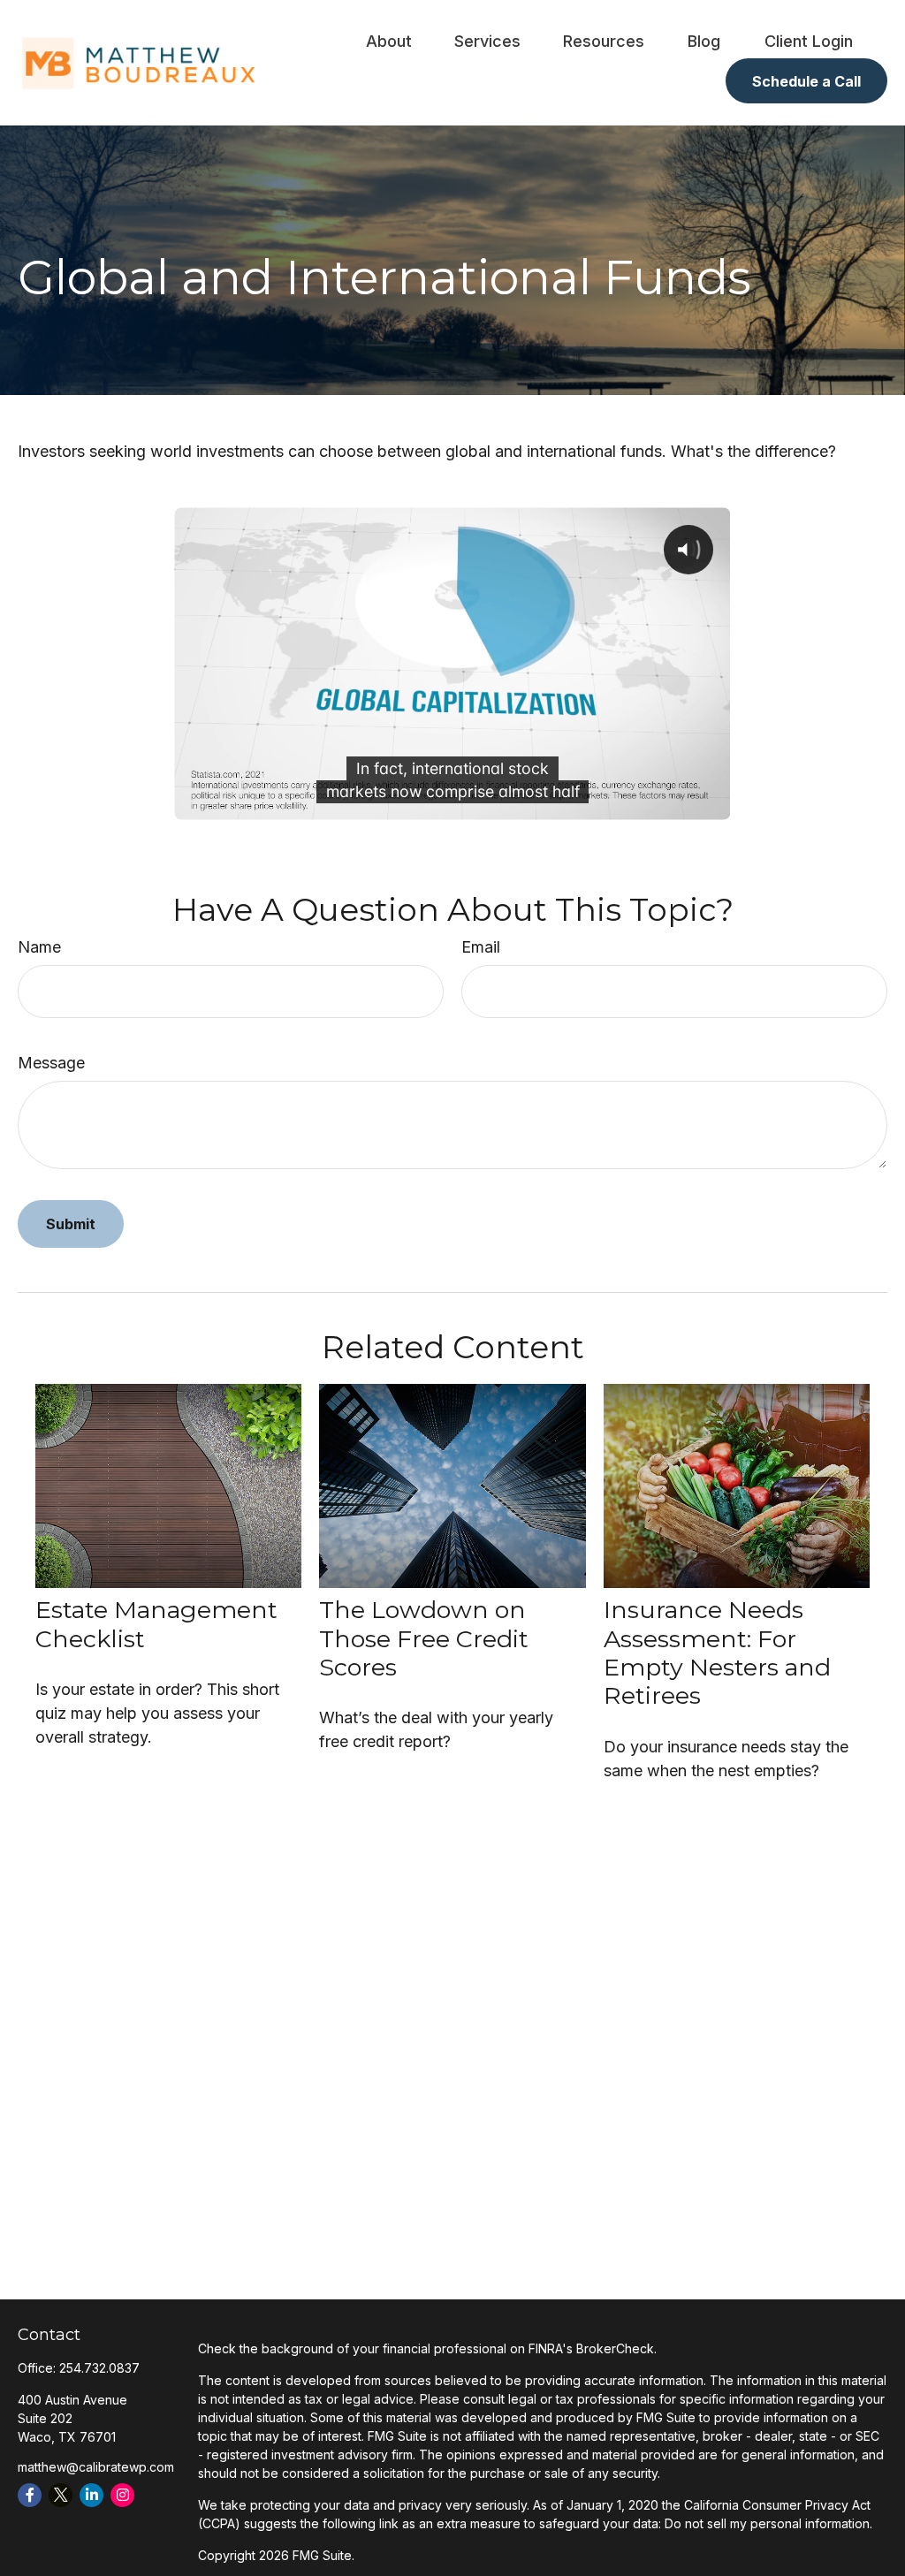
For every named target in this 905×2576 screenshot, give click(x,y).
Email (481, 947)
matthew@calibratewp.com (96, 2467)
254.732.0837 (99, 2368)
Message (51, 1063)
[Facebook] (30, 2495)
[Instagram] (122, 2495)
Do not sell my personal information (767, 2523)
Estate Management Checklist (156, 1624)
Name (39, 947)
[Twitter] (61, 2495)
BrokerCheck (615, 2348)
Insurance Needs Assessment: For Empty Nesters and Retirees (717, 1653)
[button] (389, 40)
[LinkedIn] (91, 2495)
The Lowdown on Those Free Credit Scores (424, 1638)
